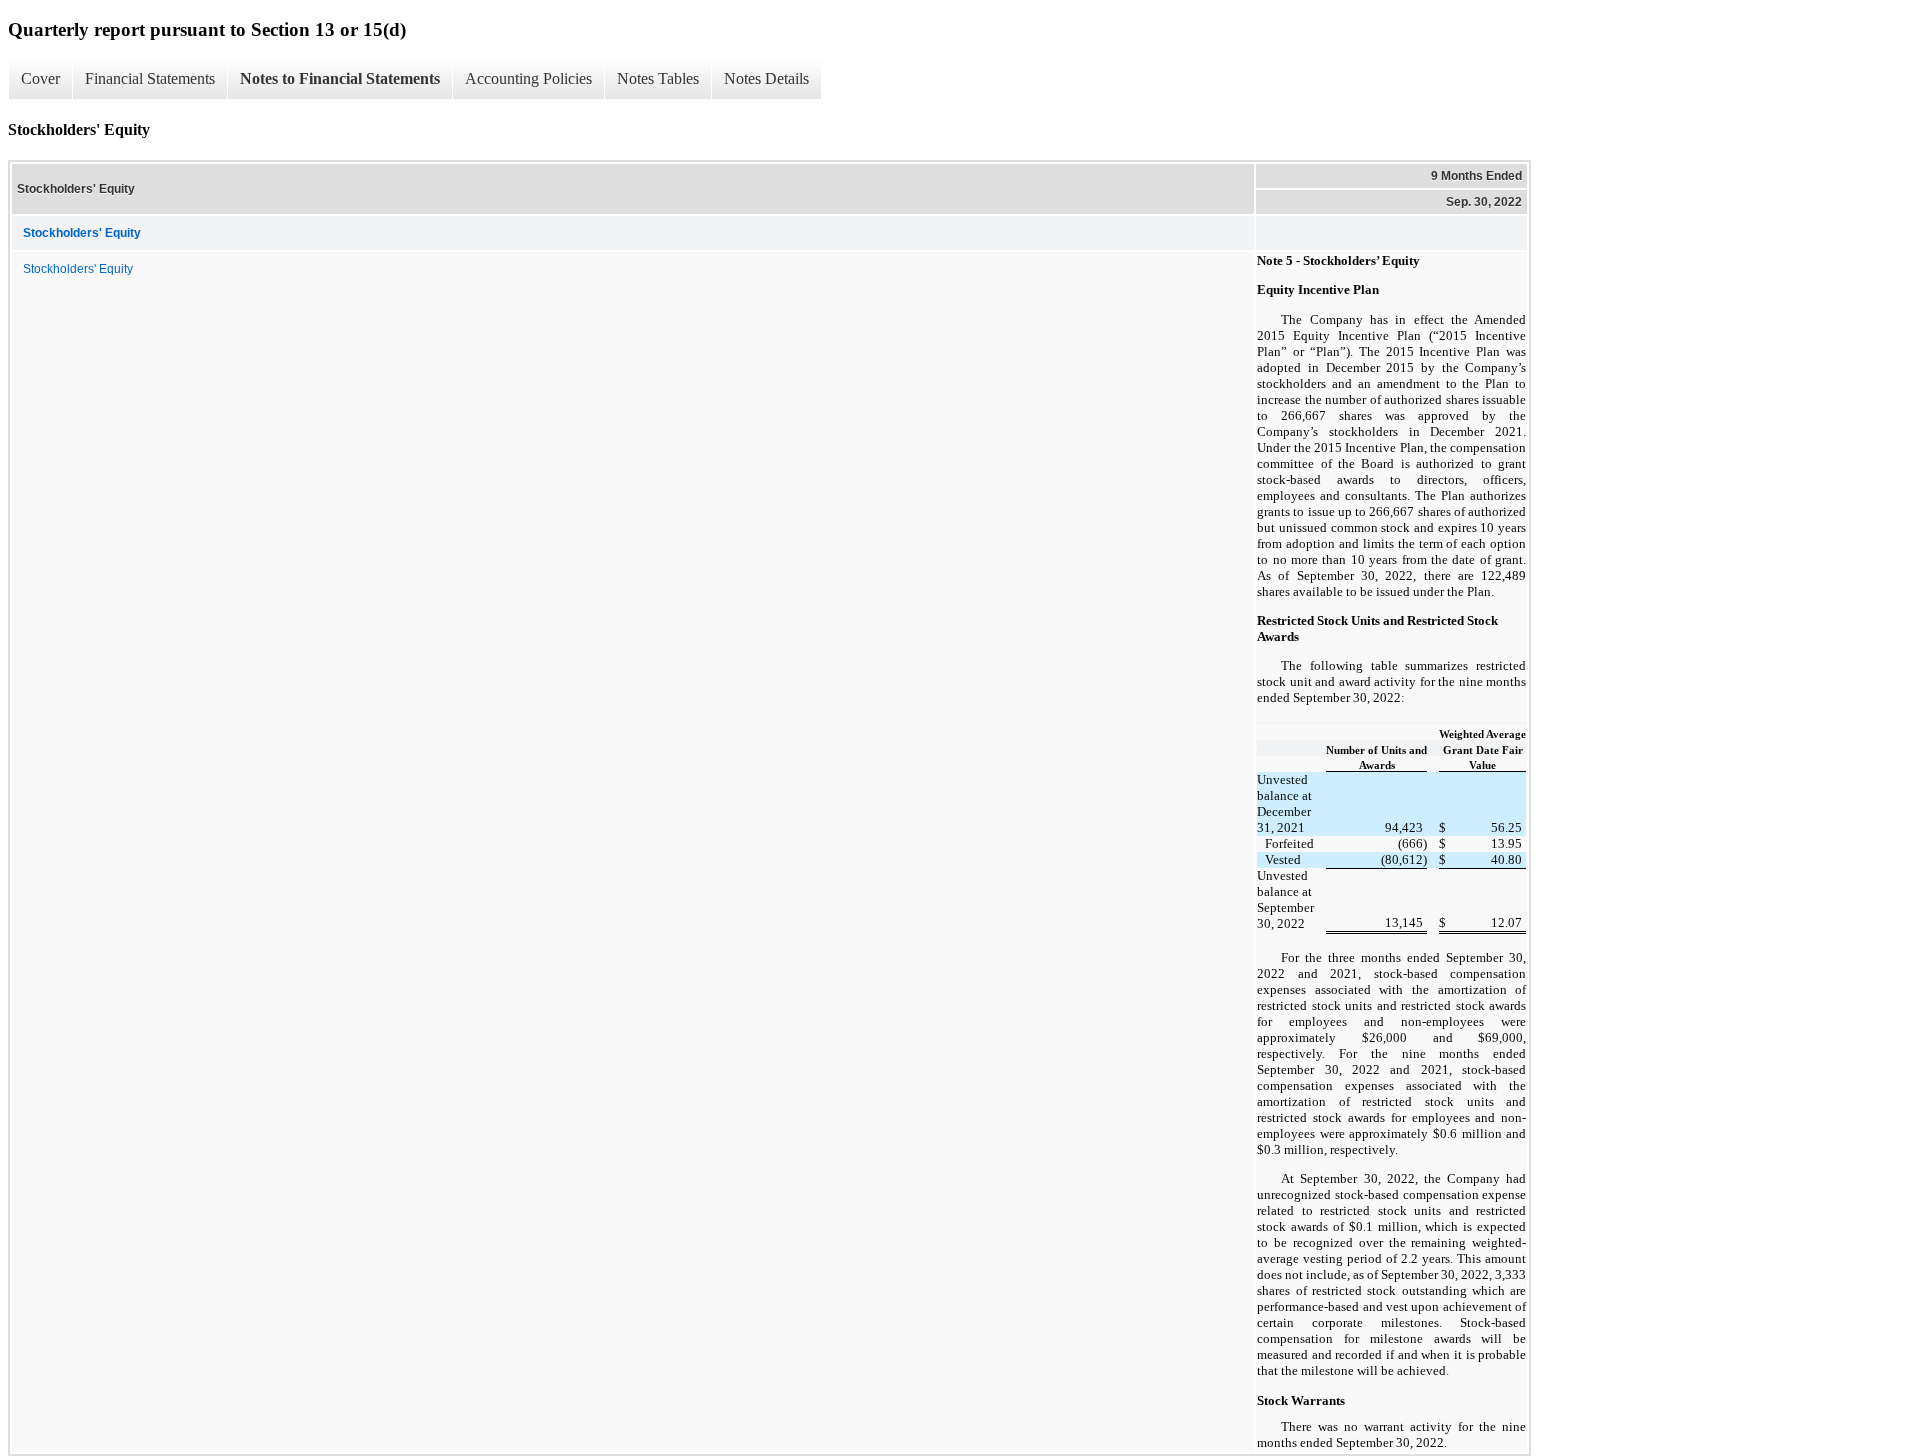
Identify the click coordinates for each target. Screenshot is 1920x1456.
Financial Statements (150, 78)
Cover (40, 78)
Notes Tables (658, 78)
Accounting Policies (528, 78)
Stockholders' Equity (78, 269)
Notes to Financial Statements (340, 78)
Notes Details (766, 78)
